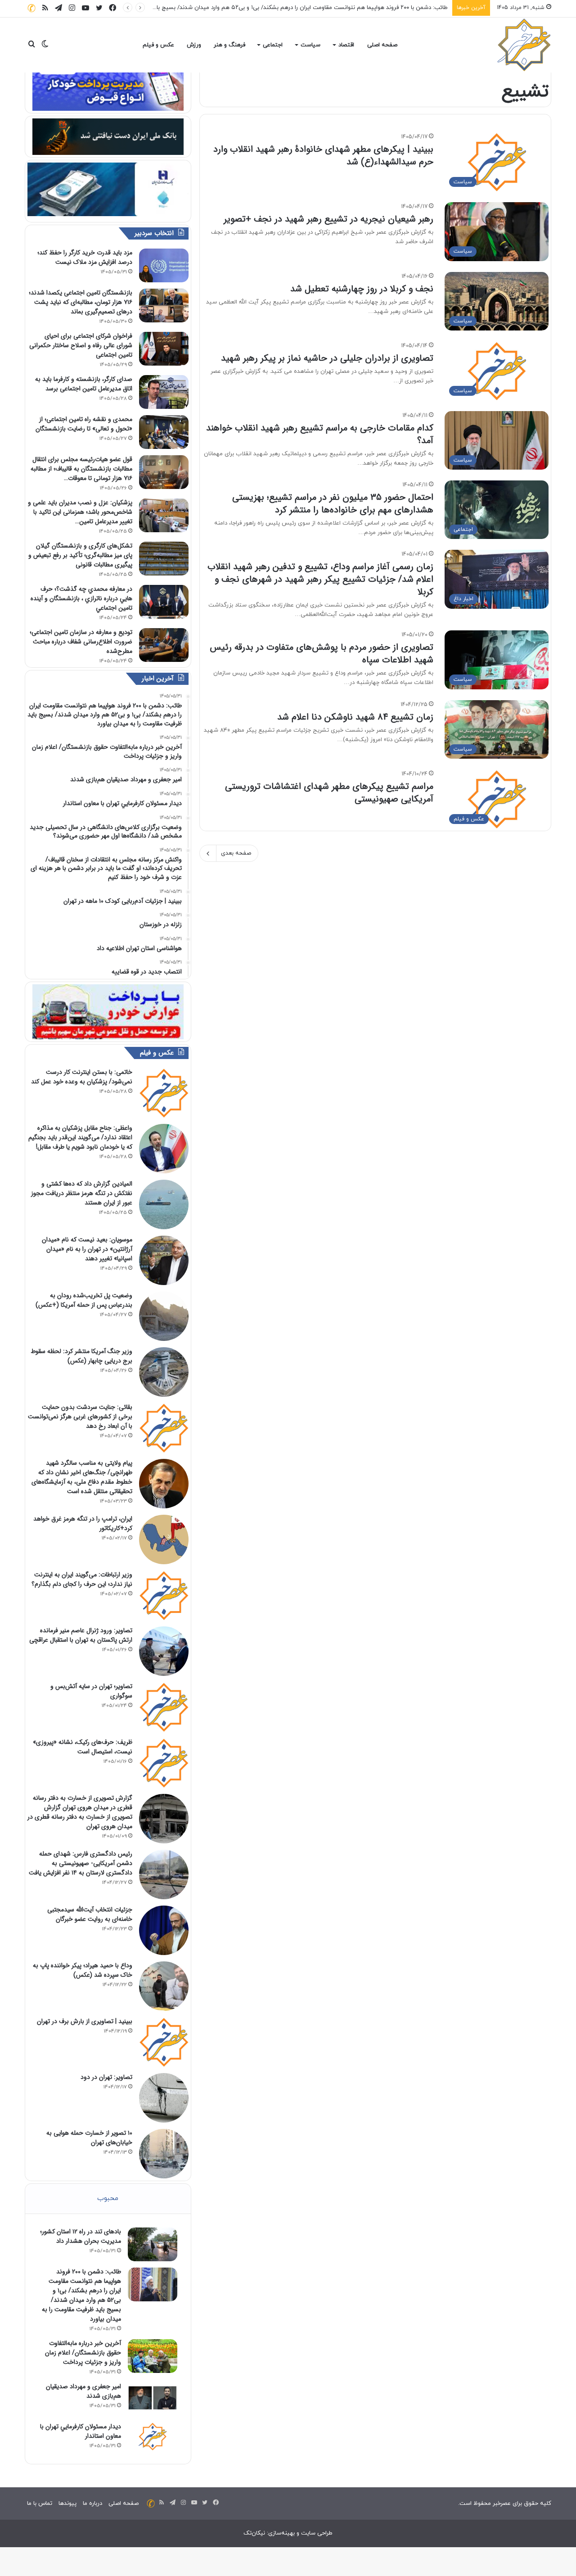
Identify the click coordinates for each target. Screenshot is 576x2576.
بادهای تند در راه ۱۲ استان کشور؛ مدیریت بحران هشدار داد (81, 2236)
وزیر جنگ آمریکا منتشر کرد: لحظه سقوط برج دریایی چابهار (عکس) (81, 1356)
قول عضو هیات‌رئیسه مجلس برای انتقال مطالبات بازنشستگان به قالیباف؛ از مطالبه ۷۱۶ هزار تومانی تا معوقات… (81, 469)
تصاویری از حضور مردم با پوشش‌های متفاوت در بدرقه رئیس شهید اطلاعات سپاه (322, 654)
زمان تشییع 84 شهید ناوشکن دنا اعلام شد (355, 717)
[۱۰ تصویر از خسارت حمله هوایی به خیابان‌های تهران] (164, 2154)
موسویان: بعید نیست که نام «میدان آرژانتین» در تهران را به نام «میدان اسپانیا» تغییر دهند (87, 1249)
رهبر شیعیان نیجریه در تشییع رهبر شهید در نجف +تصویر (328, 219)
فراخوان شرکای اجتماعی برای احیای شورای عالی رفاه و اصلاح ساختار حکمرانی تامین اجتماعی (81, 345)
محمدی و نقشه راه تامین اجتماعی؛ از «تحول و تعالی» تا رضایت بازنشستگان (84, 424)
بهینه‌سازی (281, 2533)
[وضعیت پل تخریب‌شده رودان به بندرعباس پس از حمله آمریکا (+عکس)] (164, 1316)
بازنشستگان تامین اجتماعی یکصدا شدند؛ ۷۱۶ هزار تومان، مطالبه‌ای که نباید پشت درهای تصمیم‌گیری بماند (81, 302)
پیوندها (67, 2504)
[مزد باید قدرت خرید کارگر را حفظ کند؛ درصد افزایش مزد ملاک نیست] (164, 265)
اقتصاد (346, 45)
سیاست (310, 45)
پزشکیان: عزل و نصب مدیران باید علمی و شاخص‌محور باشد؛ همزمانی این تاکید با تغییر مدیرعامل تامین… (80, 512)
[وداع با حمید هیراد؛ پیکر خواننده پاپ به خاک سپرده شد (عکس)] (164, 1986)
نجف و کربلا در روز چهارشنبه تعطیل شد (362, 289)
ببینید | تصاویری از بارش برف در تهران (85, 2021)
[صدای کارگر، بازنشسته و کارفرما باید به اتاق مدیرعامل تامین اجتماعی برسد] (164, 392)
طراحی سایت (317, 2533)
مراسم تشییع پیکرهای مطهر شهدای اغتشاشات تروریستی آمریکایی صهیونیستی (329, 793)
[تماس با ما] (31, 8)
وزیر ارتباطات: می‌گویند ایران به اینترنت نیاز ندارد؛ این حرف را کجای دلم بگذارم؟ (82, 1579)
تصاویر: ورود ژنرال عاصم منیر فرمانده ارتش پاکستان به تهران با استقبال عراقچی (81, 1635)
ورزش (194, 45)
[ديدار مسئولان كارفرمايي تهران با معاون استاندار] (153, 2436)
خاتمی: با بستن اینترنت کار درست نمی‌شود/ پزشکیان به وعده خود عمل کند (82, 1077)
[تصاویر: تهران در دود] (164, 2098)
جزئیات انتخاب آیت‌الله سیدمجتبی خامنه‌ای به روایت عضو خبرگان (90, 1914)
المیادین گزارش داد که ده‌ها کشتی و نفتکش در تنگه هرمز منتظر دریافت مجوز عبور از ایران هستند (82, 1193)
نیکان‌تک (254, 2533)
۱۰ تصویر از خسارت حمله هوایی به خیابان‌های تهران (89, 2138)
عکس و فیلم (158, 45)
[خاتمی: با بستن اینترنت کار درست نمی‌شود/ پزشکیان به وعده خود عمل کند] (164, 1093)
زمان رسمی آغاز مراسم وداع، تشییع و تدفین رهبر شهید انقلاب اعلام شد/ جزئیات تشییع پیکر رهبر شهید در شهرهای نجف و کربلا (320, 579)
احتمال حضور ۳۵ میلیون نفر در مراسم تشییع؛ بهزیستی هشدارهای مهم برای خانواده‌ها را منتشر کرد (333, 504)
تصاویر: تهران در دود (106, 2077)
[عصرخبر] (524, 45)
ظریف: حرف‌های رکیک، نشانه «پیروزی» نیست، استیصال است (83, 1747)
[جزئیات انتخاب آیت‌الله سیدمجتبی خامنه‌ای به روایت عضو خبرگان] (164, 1930)
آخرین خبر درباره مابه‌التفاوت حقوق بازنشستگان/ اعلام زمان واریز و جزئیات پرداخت (347, 8)
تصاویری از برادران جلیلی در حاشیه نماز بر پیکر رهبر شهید (327, 358)
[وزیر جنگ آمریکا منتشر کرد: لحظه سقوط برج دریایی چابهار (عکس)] (164, 1372)
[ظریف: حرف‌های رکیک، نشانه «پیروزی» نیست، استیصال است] (164, 1763)
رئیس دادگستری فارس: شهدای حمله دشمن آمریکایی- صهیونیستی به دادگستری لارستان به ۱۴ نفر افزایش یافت (81, 1863)
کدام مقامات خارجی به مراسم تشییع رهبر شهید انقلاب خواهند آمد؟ (320, 434)
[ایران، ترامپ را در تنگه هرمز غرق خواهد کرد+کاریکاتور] (164, 1539)
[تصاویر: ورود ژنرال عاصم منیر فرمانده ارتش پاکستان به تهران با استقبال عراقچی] (164, 1651)
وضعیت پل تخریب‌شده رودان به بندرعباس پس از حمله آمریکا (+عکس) (84, 1300)
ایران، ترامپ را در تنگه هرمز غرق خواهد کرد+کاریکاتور (83, 1523)
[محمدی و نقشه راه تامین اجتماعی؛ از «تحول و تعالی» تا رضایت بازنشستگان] (164, 432)
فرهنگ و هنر (229, 45)
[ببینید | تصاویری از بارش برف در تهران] (164, 2042)
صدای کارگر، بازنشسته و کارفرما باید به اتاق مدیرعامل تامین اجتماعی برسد (84, 384)
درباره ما (92, 2504)
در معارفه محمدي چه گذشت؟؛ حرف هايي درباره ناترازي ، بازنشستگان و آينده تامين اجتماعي (81, 598)
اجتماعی (273, 45)
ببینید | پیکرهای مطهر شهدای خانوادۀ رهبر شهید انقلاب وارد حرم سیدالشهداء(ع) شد (323, 156)
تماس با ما (40, 2504)
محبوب (108, 2198)
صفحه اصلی (382, 45)
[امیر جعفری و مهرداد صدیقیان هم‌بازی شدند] (153, 2399)
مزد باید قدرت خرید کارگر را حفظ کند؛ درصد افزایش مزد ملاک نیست (85, 257)
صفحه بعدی (236, 853)
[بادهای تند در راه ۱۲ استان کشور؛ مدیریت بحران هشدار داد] (153, 2244)
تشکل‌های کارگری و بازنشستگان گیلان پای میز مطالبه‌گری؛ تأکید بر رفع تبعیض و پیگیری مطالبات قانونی (80, 555)
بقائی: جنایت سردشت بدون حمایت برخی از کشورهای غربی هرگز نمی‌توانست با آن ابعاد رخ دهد (80, 1417)
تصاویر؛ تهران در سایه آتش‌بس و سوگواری (91, 1691)
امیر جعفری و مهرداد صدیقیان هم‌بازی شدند (83, 2391)
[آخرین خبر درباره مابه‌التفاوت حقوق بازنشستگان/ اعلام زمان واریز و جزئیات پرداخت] (153, 2356)
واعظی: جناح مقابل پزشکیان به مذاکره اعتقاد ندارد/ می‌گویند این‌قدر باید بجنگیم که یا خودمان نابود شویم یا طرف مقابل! (80, 1137)
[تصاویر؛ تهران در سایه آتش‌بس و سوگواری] (164, 1707)
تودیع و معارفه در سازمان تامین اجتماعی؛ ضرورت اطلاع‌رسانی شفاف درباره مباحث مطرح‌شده (81, 642)
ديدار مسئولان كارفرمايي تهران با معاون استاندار (81, 2431)
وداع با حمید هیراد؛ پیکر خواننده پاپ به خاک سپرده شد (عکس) (83, 1970)
